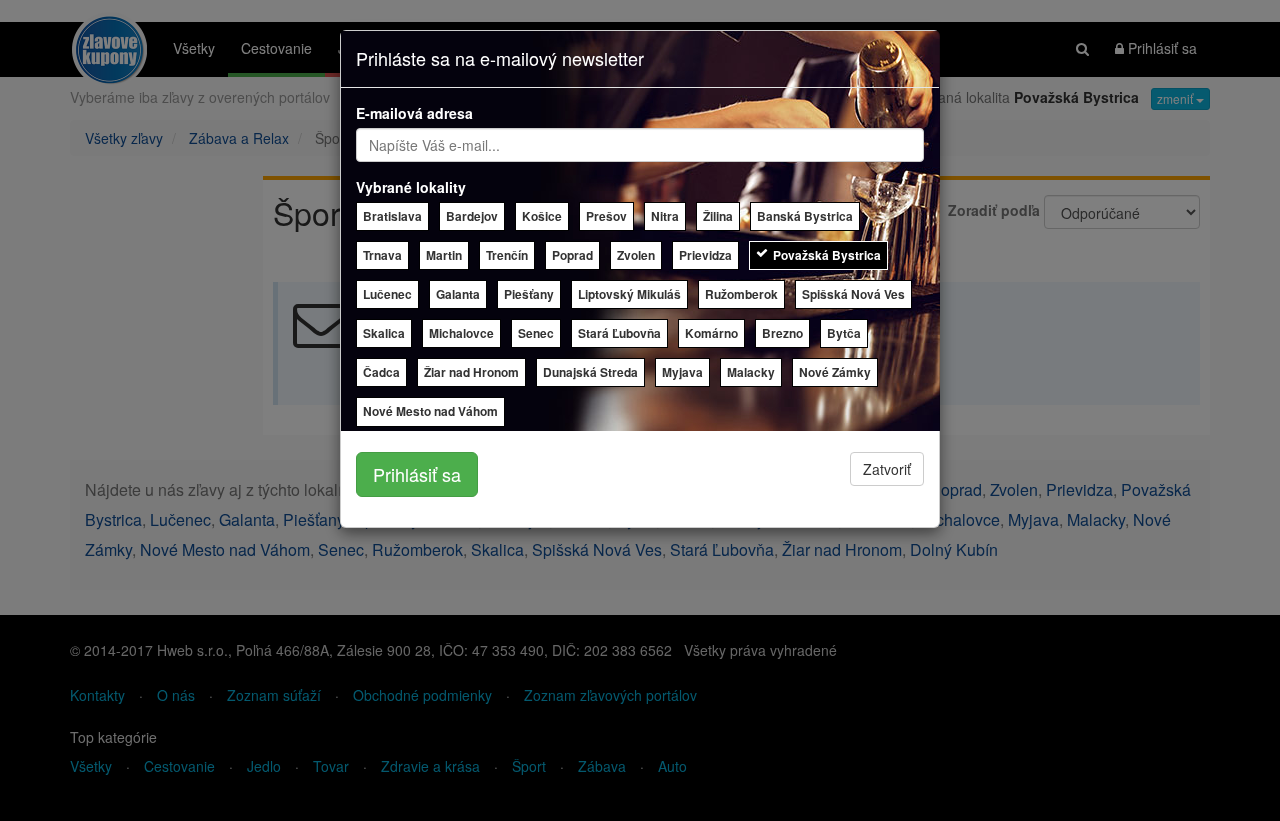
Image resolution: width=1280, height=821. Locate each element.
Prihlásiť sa (417, 474)
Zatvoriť (887, 469)
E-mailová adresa (414, 113)
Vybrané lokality (411, 187)
